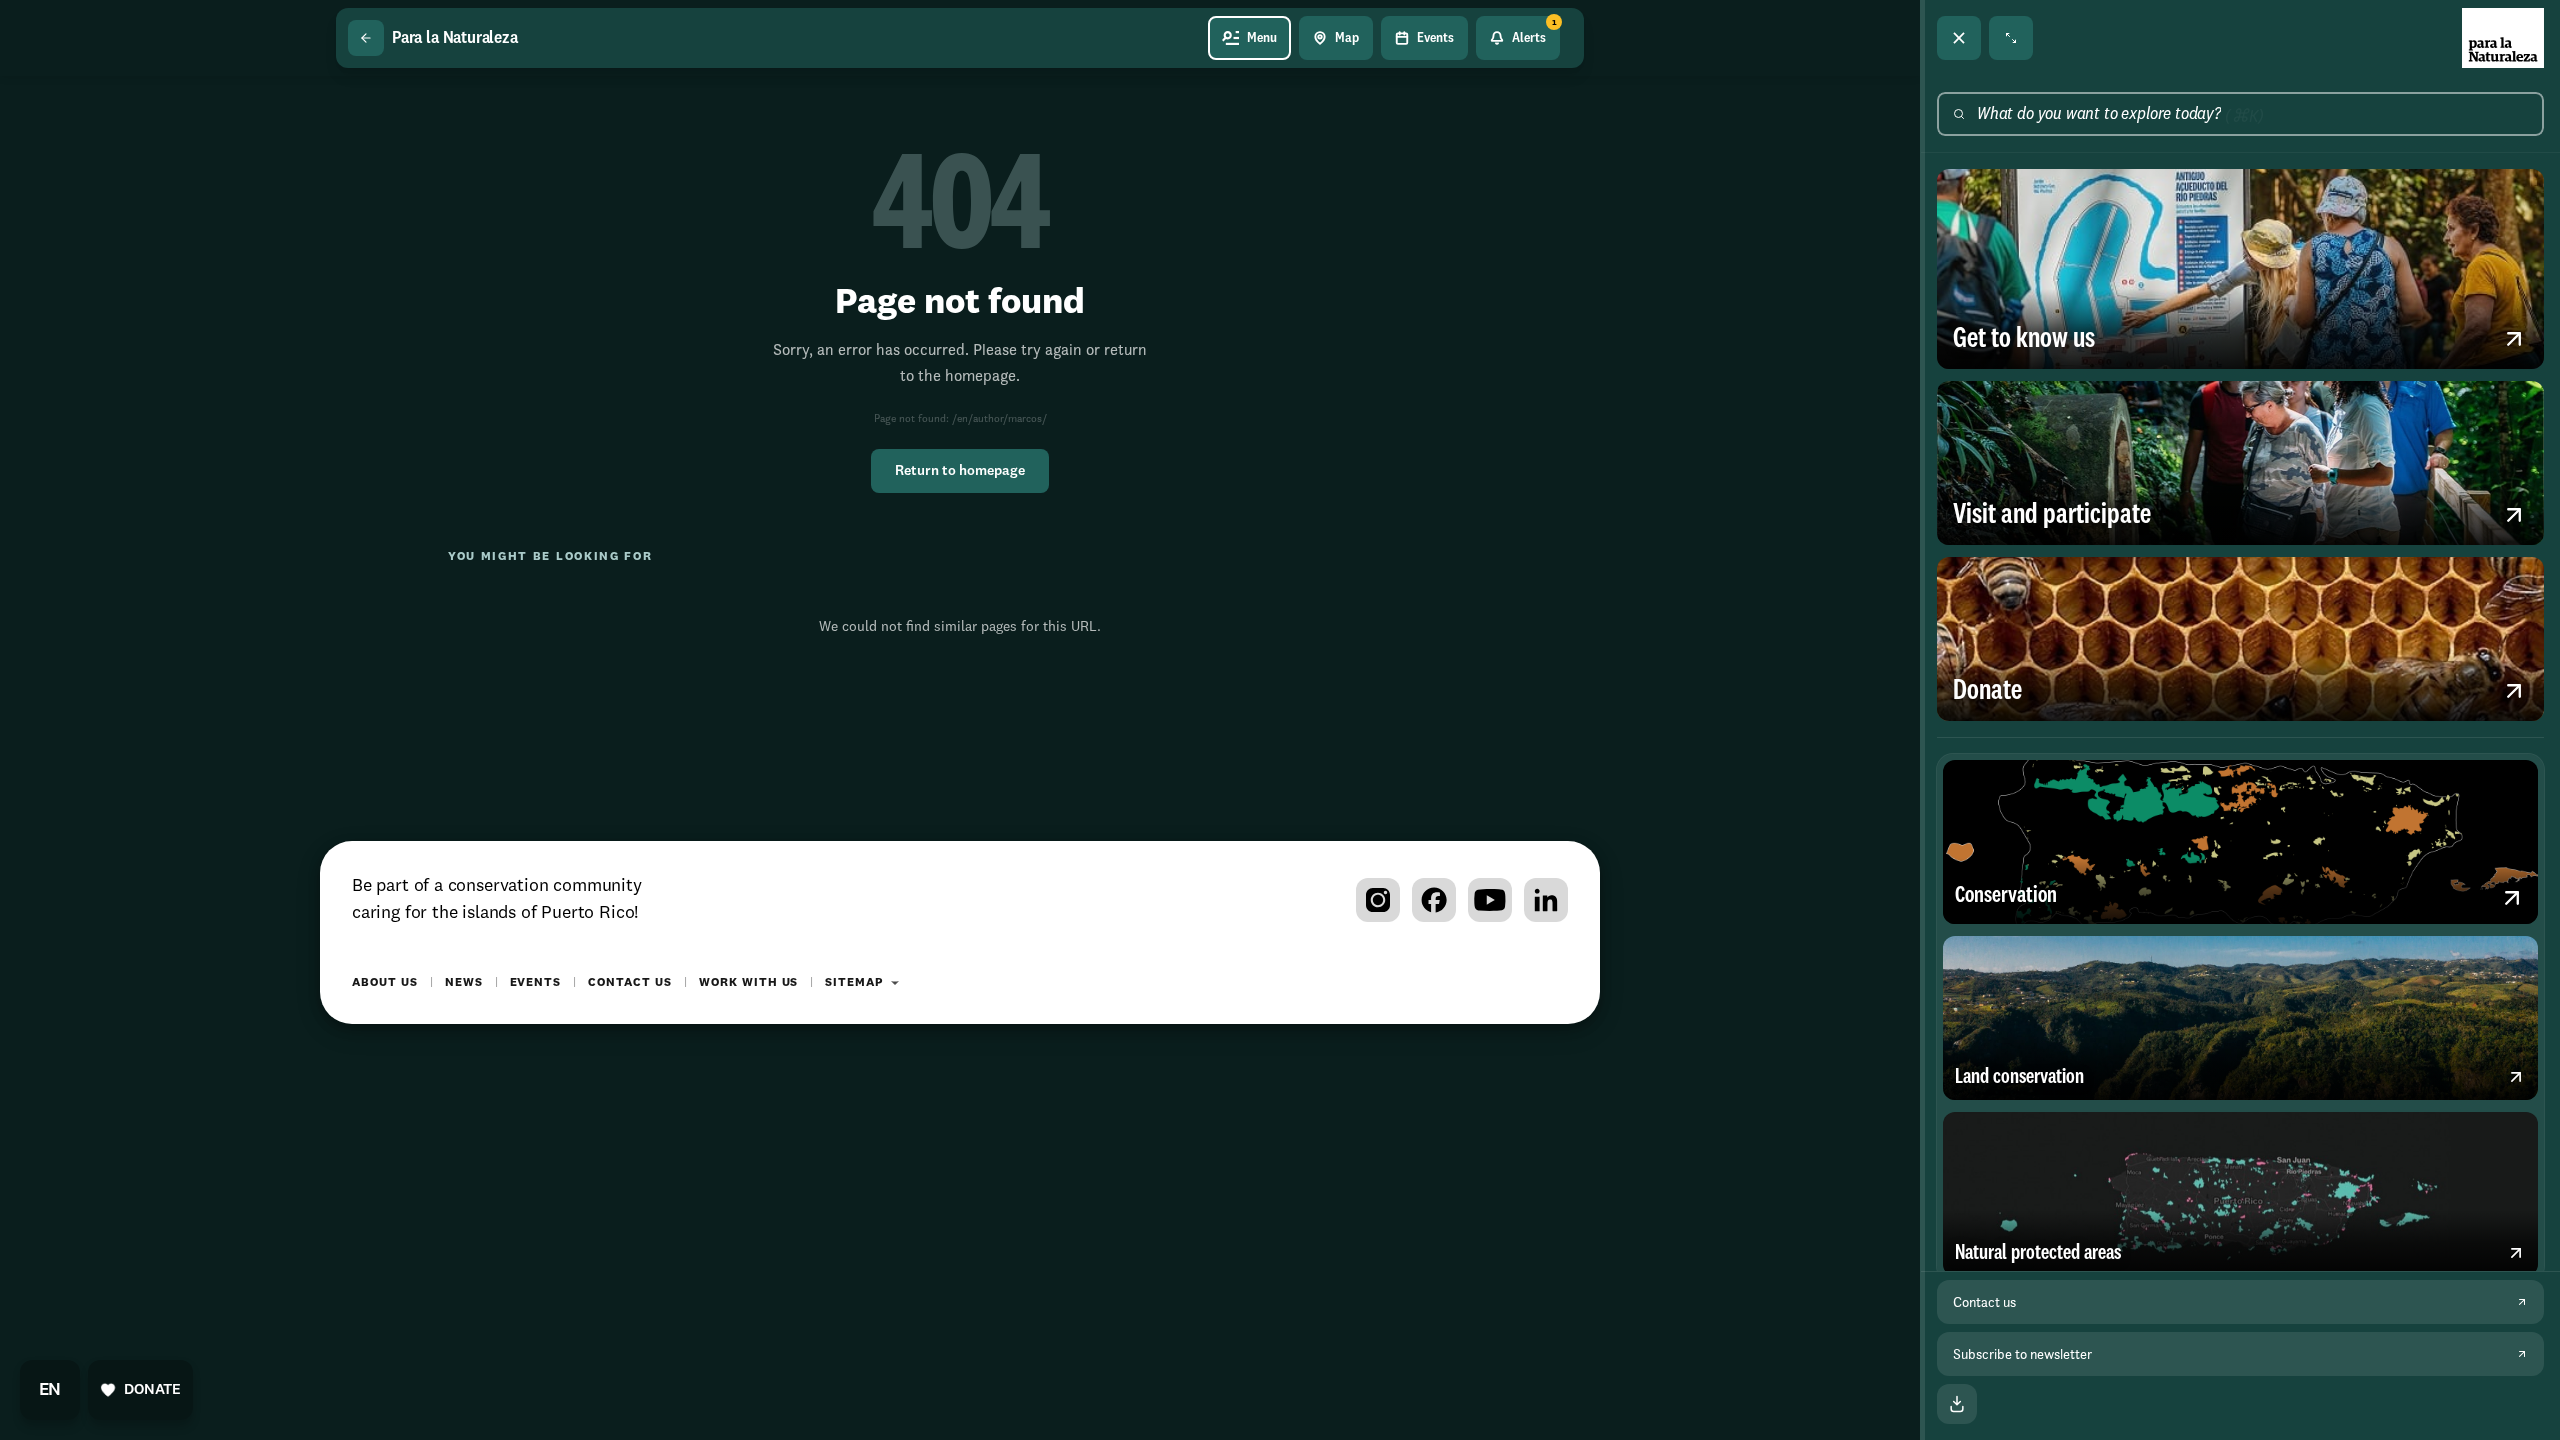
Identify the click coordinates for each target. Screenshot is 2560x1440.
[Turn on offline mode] (1957, 1404)
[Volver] (366, 38)
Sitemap (854, 983)
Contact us (630, 983)
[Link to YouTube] (1490, 900)
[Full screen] (2011, 38)
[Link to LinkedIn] (1546, 900)
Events (536, 983)
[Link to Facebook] (1434, 900)
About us (385, 983)
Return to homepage (960, 471)
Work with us (749, 983)
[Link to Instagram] (1378, 900)
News (464, 983)
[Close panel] (1959, 38)
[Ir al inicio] (2503, 38)
